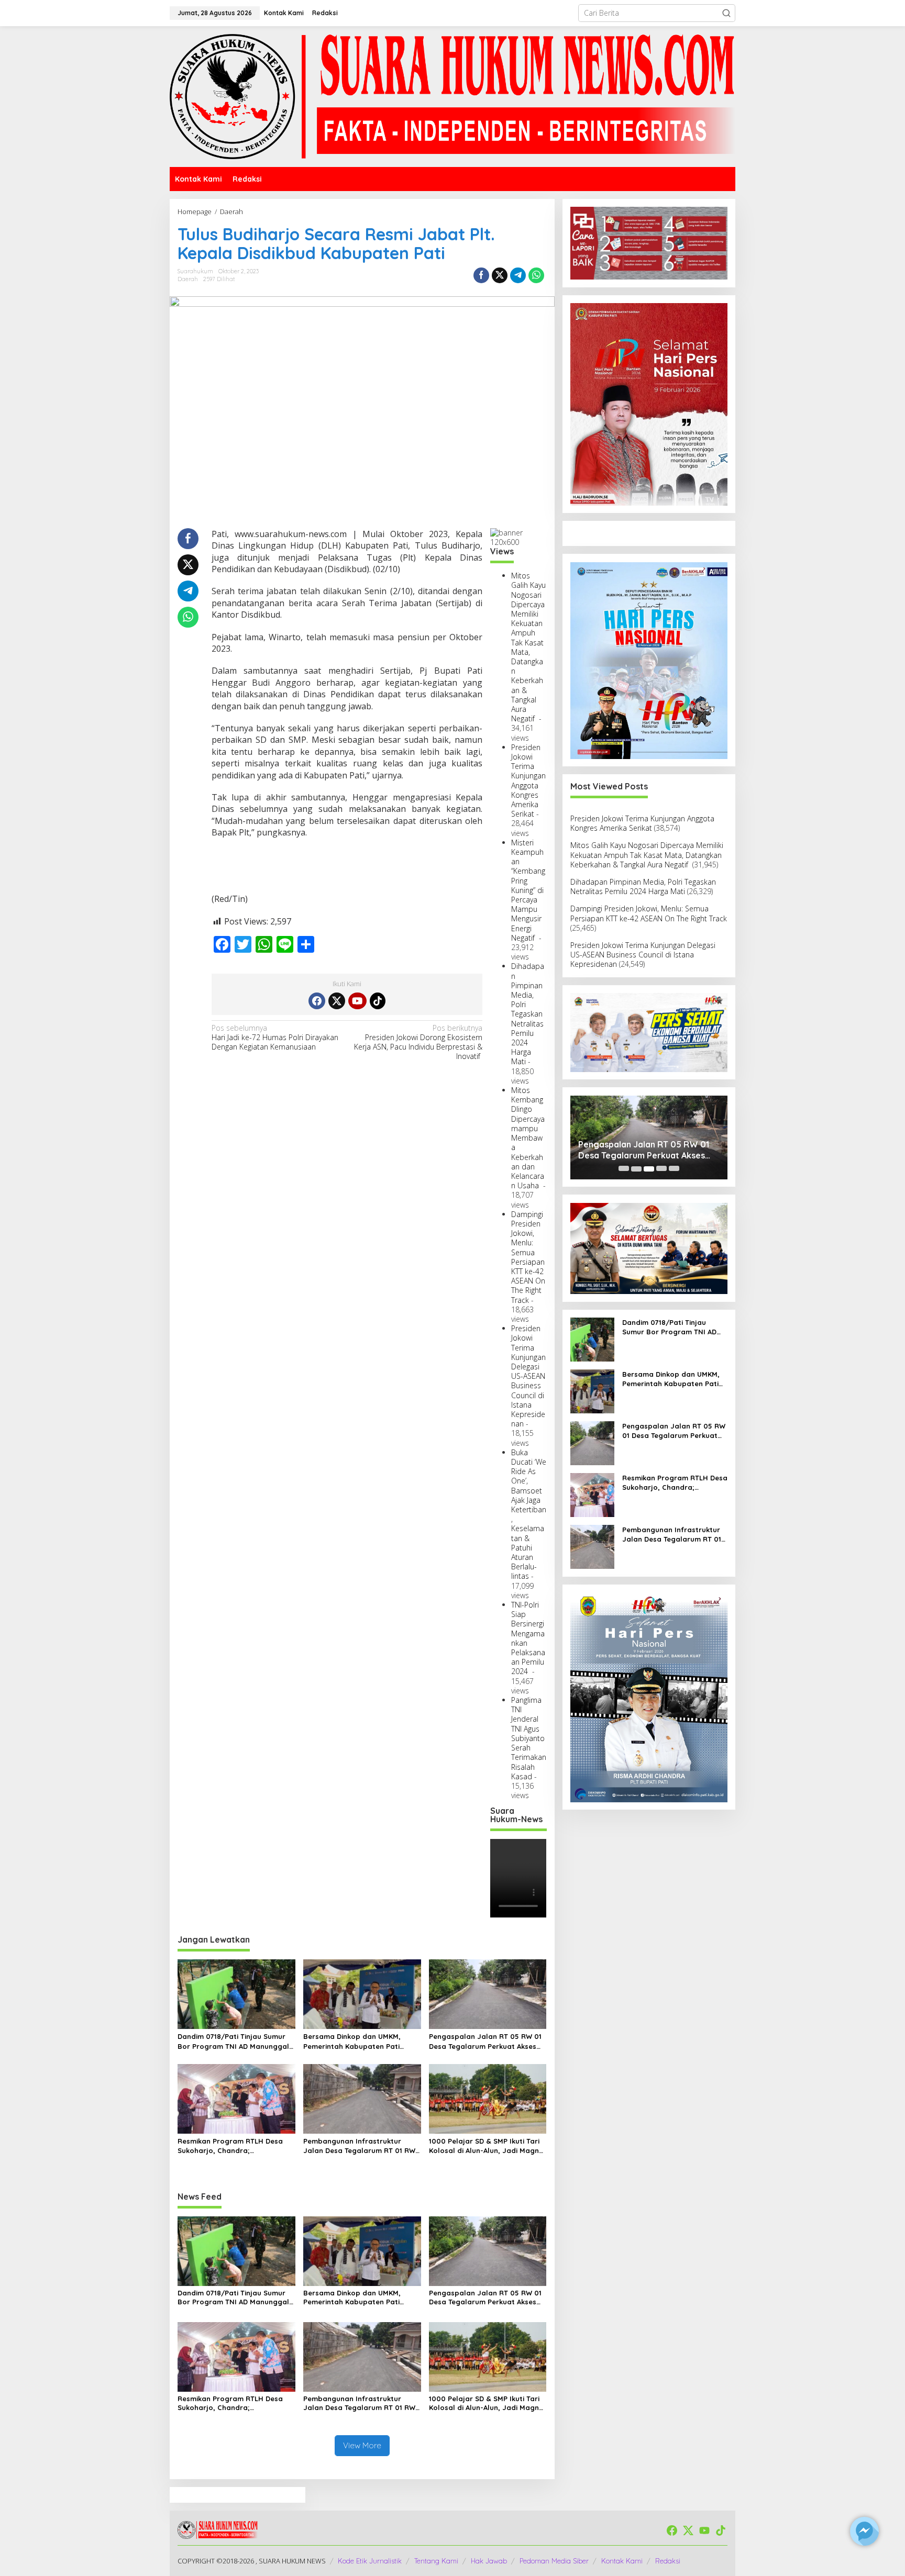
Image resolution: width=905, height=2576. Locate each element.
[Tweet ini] (500, 275)
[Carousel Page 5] (674, 1169)
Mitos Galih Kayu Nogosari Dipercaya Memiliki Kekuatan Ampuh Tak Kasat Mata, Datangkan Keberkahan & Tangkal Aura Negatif (528, 647)
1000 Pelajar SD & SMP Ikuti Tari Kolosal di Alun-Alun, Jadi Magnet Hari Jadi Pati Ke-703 (488, 2146)
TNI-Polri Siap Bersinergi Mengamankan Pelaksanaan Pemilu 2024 (528, 1638)
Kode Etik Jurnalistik (370, 2561)
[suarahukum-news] (452, 96)
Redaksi (668, 2561)
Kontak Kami (622, 2561)
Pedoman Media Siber (554, 2561)
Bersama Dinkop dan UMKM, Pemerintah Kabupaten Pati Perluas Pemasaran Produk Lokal (352, 2041)
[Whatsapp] (536, 275)
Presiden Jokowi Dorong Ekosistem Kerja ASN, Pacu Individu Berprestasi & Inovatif (418, 1042)
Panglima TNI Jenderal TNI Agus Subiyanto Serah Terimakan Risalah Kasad (529, 1738)
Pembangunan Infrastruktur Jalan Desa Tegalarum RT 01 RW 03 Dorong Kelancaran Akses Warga (359, 2146)
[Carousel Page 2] (636, 1169)
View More (362, 2445)
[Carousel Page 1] (624, 1169)
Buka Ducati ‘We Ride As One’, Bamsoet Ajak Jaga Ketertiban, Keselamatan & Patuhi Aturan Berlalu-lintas (529, 1514)
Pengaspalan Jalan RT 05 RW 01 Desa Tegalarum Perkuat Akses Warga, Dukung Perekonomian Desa (485, 2041)
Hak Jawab (489, 2561)
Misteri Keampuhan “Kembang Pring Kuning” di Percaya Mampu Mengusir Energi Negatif (528, 890)
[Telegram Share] (518, 275)
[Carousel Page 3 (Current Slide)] (649, 1169)
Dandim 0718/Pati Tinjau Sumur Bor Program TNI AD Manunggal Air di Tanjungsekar (233, 2041)
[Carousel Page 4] (661, 1169)
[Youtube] (357, 1001)
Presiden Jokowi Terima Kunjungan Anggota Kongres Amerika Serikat (528, 780)
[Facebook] (317, 1001)
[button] (726, 13)
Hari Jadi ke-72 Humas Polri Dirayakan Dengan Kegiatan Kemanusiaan (275, 1038)
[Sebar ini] (481, 275)
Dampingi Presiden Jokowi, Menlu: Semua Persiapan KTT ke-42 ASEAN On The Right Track (528, 1257)
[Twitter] (337, 1001)
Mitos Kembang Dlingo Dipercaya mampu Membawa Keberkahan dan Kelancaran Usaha (528, 1138)
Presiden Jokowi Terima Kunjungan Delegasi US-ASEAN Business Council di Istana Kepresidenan (528, 1376)
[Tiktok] (378, 1001)
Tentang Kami (436, 2561)
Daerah (188, 279)
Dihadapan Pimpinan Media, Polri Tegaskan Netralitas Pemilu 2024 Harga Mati (528, 1014)
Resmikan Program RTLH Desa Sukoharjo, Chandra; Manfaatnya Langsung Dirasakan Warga (236, 2146)
